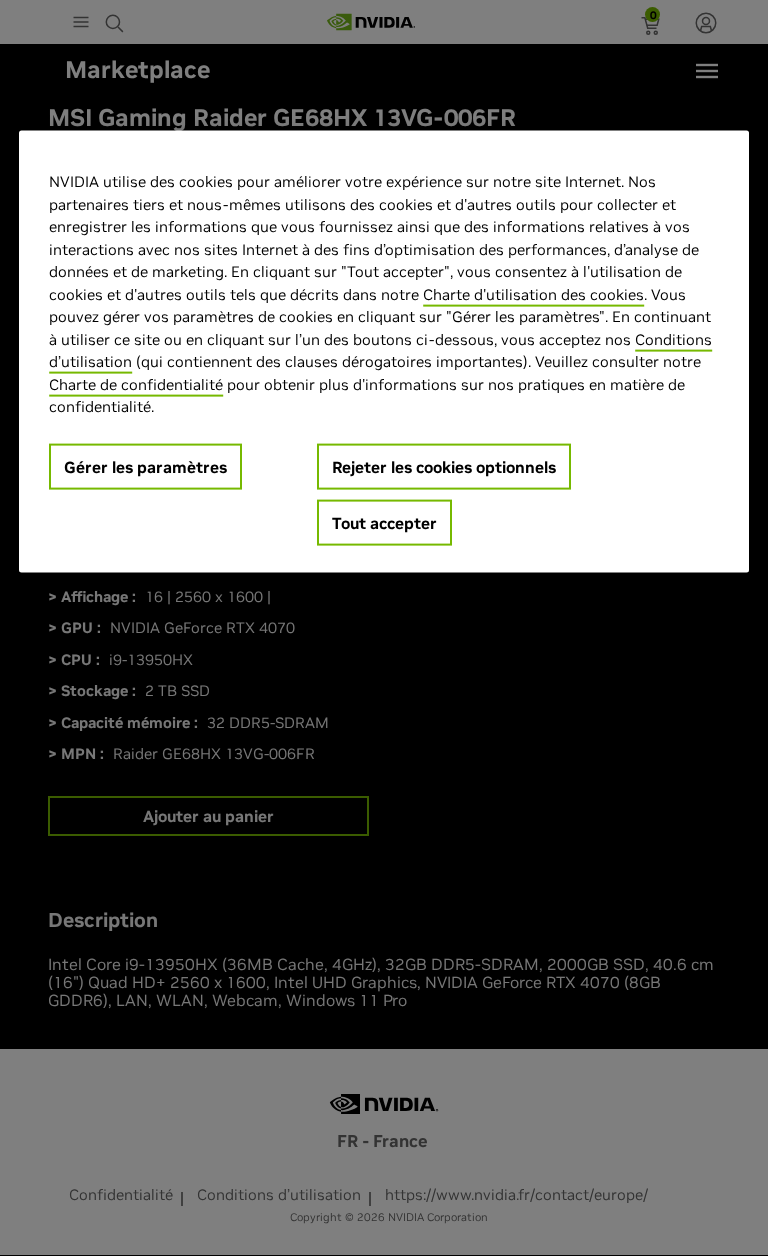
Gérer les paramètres (145, 466)
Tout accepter (384, 522)
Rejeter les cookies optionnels (444, 466)
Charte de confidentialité (136, 383)
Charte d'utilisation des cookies (533, 293)
